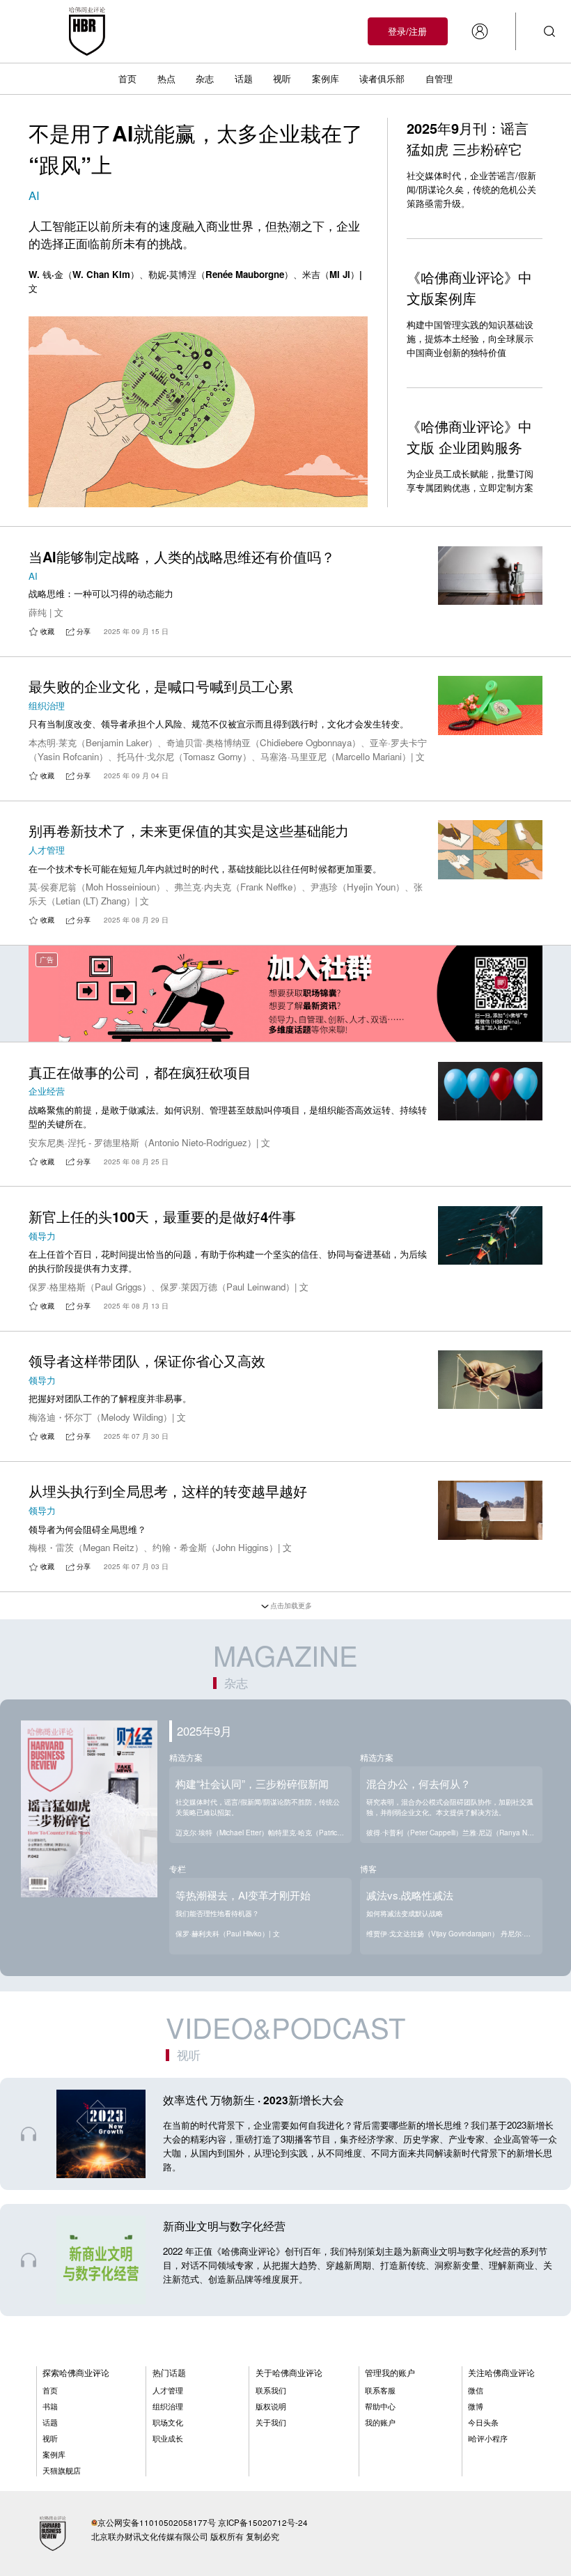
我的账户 (380, 2422)
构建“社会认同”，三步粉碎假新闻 (252, 1783)
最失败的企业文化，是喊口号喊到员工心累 (161, 686)
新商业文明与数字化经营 (224, 2226)
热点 (166, 78)
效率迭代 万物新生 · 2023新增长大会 (253, 2100)
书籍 (50, 2406)
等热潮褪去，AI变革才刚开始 (243, 1895)
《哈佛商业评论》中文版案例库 (469, 287)
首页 (127, 78)
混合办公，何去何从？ (419, 1783)
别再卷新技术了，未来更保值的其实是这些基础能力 (189, 830)
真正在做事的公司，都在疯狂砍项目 (140, 1072)
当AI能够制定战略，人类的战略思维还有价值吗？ (182, 556)
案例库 (326, 78)
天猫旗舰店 (62, 2470)
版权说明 (271, 2406)
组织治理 (168, 2406)
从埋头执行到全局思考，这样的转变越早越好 (168, 1491)
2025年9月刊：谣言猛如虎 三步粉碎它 (468, 138)
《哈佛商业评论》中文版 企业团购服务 (469, 437)
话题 (244, 78)
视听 (282, 78)
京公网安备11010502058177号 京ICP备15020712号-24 (203, 2522)
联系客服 (380, 2390)
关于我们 (271, 2422)
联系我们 (271, 2390)
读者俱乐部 (382, 78)
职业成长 (168, 2438)
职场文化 (168, 2422)
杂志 (205, 78)
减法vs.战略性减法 (410, 1895)
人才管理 (168, 2390)
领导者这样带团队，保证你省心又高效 (147, 1360)
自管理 (439, 78)
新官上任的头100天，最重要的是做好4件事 (162, 1216)
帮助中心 (380, 2406)
